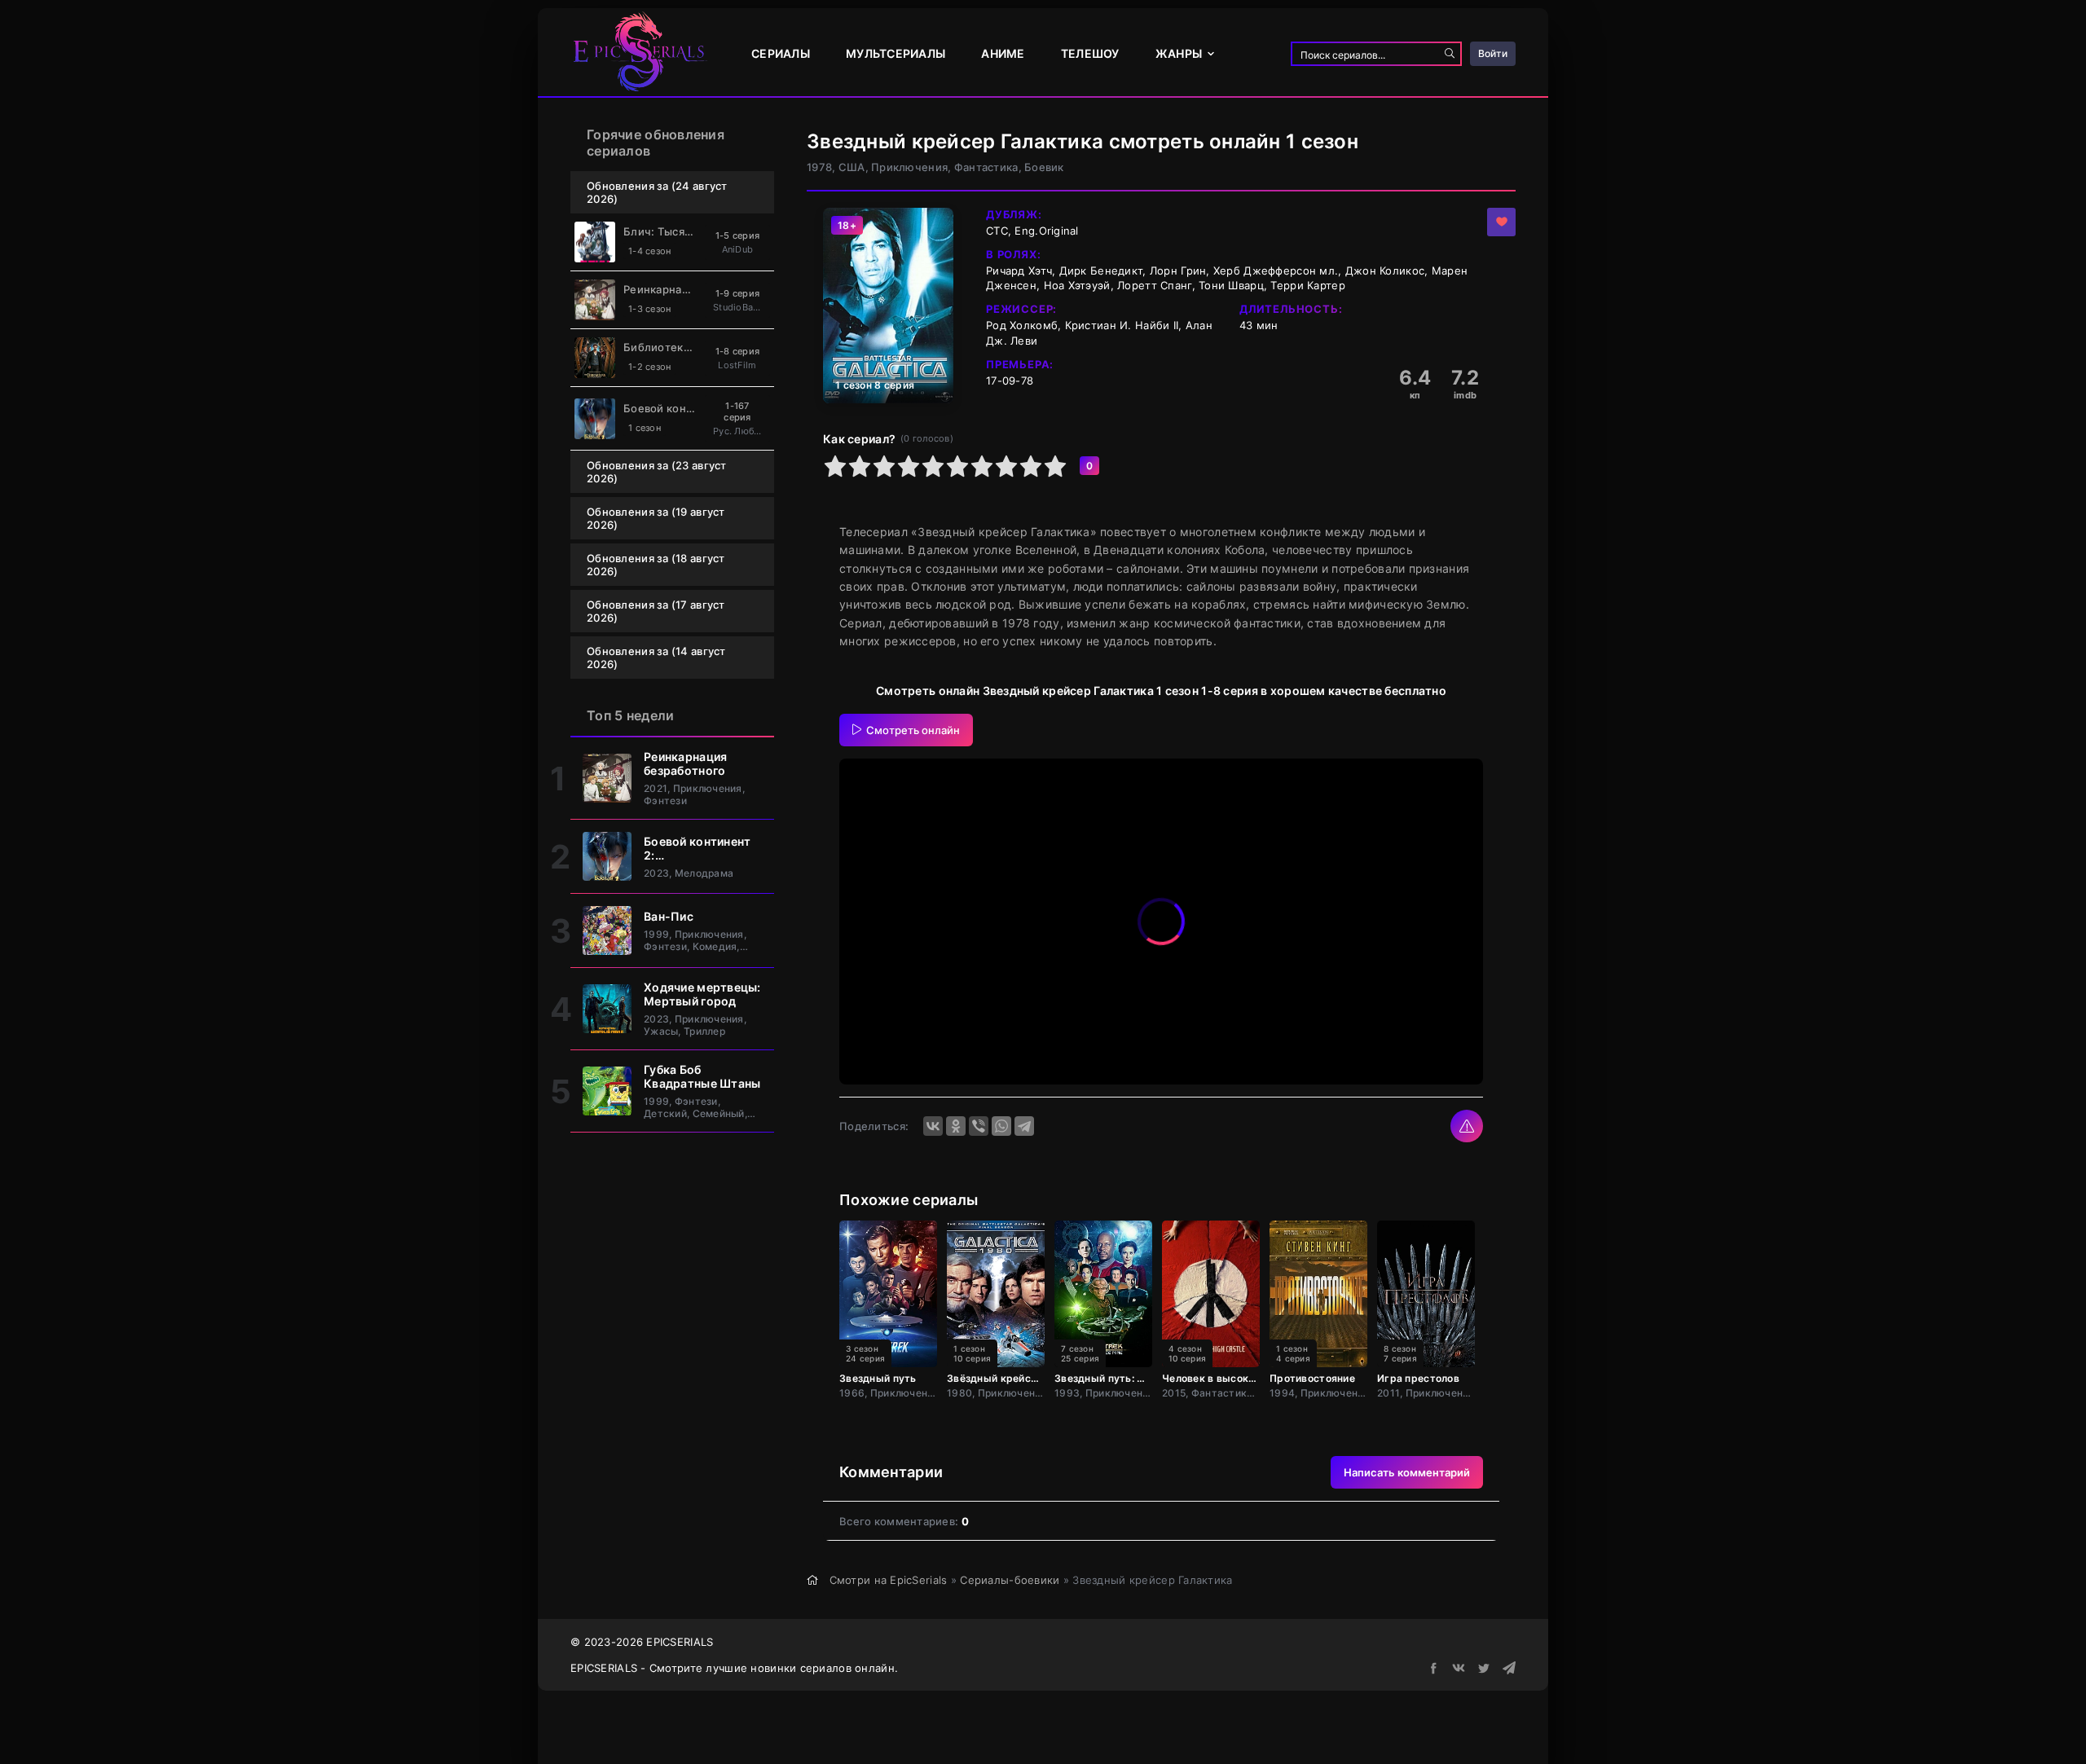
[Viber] (979, 1126)
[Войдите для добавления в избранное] (1501, 222)
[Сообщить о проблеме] (1467, 1126)
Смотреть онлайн (913, 730)
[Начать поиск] (1450, 54)
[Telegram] (1024, 1126)
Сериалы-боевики (1010, 1580)
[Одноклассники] (956, 1126)
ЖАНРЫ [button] (1179, 53)
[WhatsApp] (1001, 1126)
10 (1055, 466)
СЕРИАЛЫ (781, 53)
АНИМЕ (1003, 53)
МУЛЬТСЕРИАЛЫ (896, 53)
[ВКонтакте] (933, 1126)
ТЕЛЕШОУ (1090, 53)
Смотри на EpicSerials (889, 1580)
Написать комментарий (1407, 1472)
